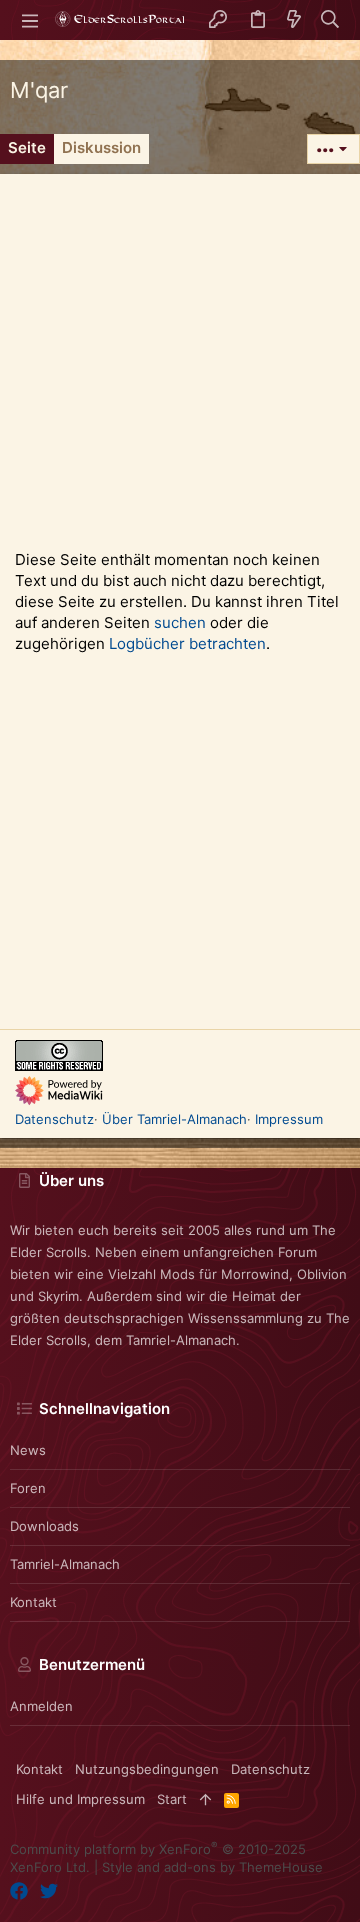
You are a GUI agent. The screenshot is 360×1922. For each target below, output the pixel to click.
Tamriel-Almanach (65, 1564)
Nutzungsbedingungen (147, 1769)
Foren (28, 1488)
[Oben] (205, 1799)
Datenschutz (54, 1119)
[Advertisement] (180, 354)
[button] (30, 20)
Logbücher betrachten (187, 643)
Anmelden (41, 1706)
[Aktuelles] (294, 20)
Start (172, 1799)
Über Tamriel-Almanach (174, 1119)
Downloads (44, 1526)
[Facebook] (19, 1891)
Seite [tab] (27, 147)
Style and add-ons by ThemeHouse (212, 1867)
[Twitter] (49, 1891)
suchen (180, 622)
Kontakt (33, 1602)
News (28, 1450)
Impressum (289, 1119)
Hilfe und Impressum (80, 1799)
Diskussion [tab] (101, 147)
